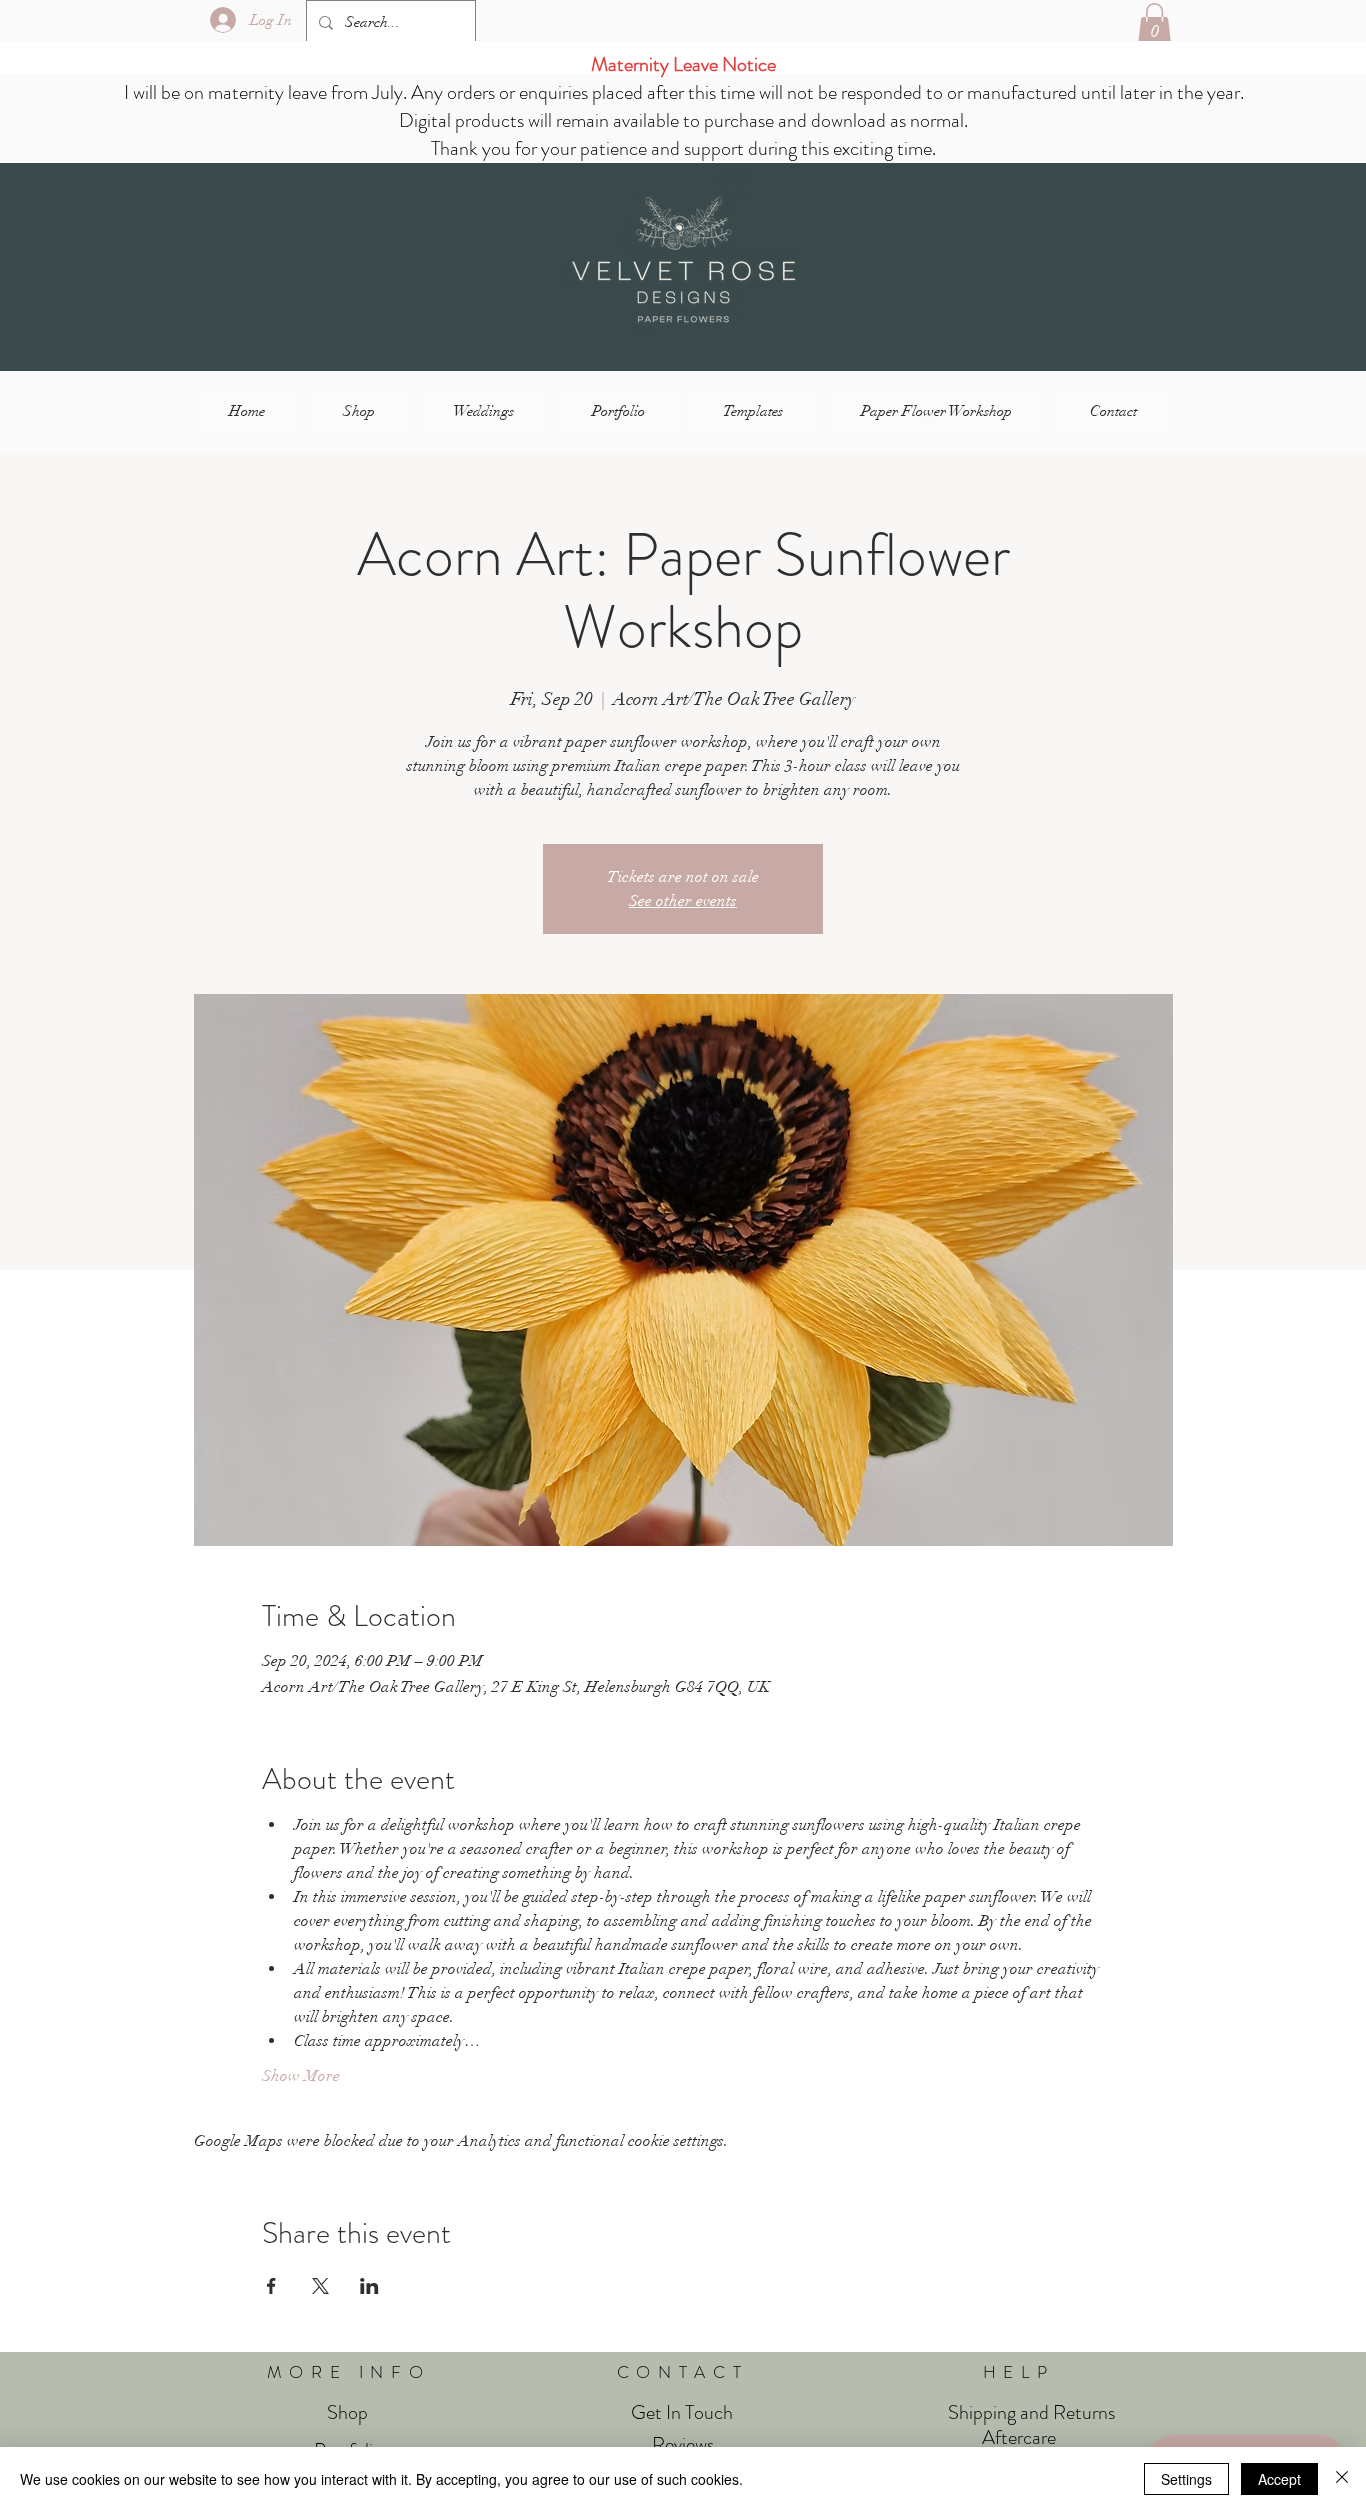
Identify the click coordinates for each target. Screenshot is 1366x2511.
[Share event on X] (320, 2286)
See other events (683, 901)
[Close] (1342, 2479)
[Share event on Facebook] (271, 2286)
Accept (1279, 2479)
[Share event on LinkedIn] (369, 2286)
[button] (1154, 24)
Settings (1186, 2479)
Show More (301, 2076)
